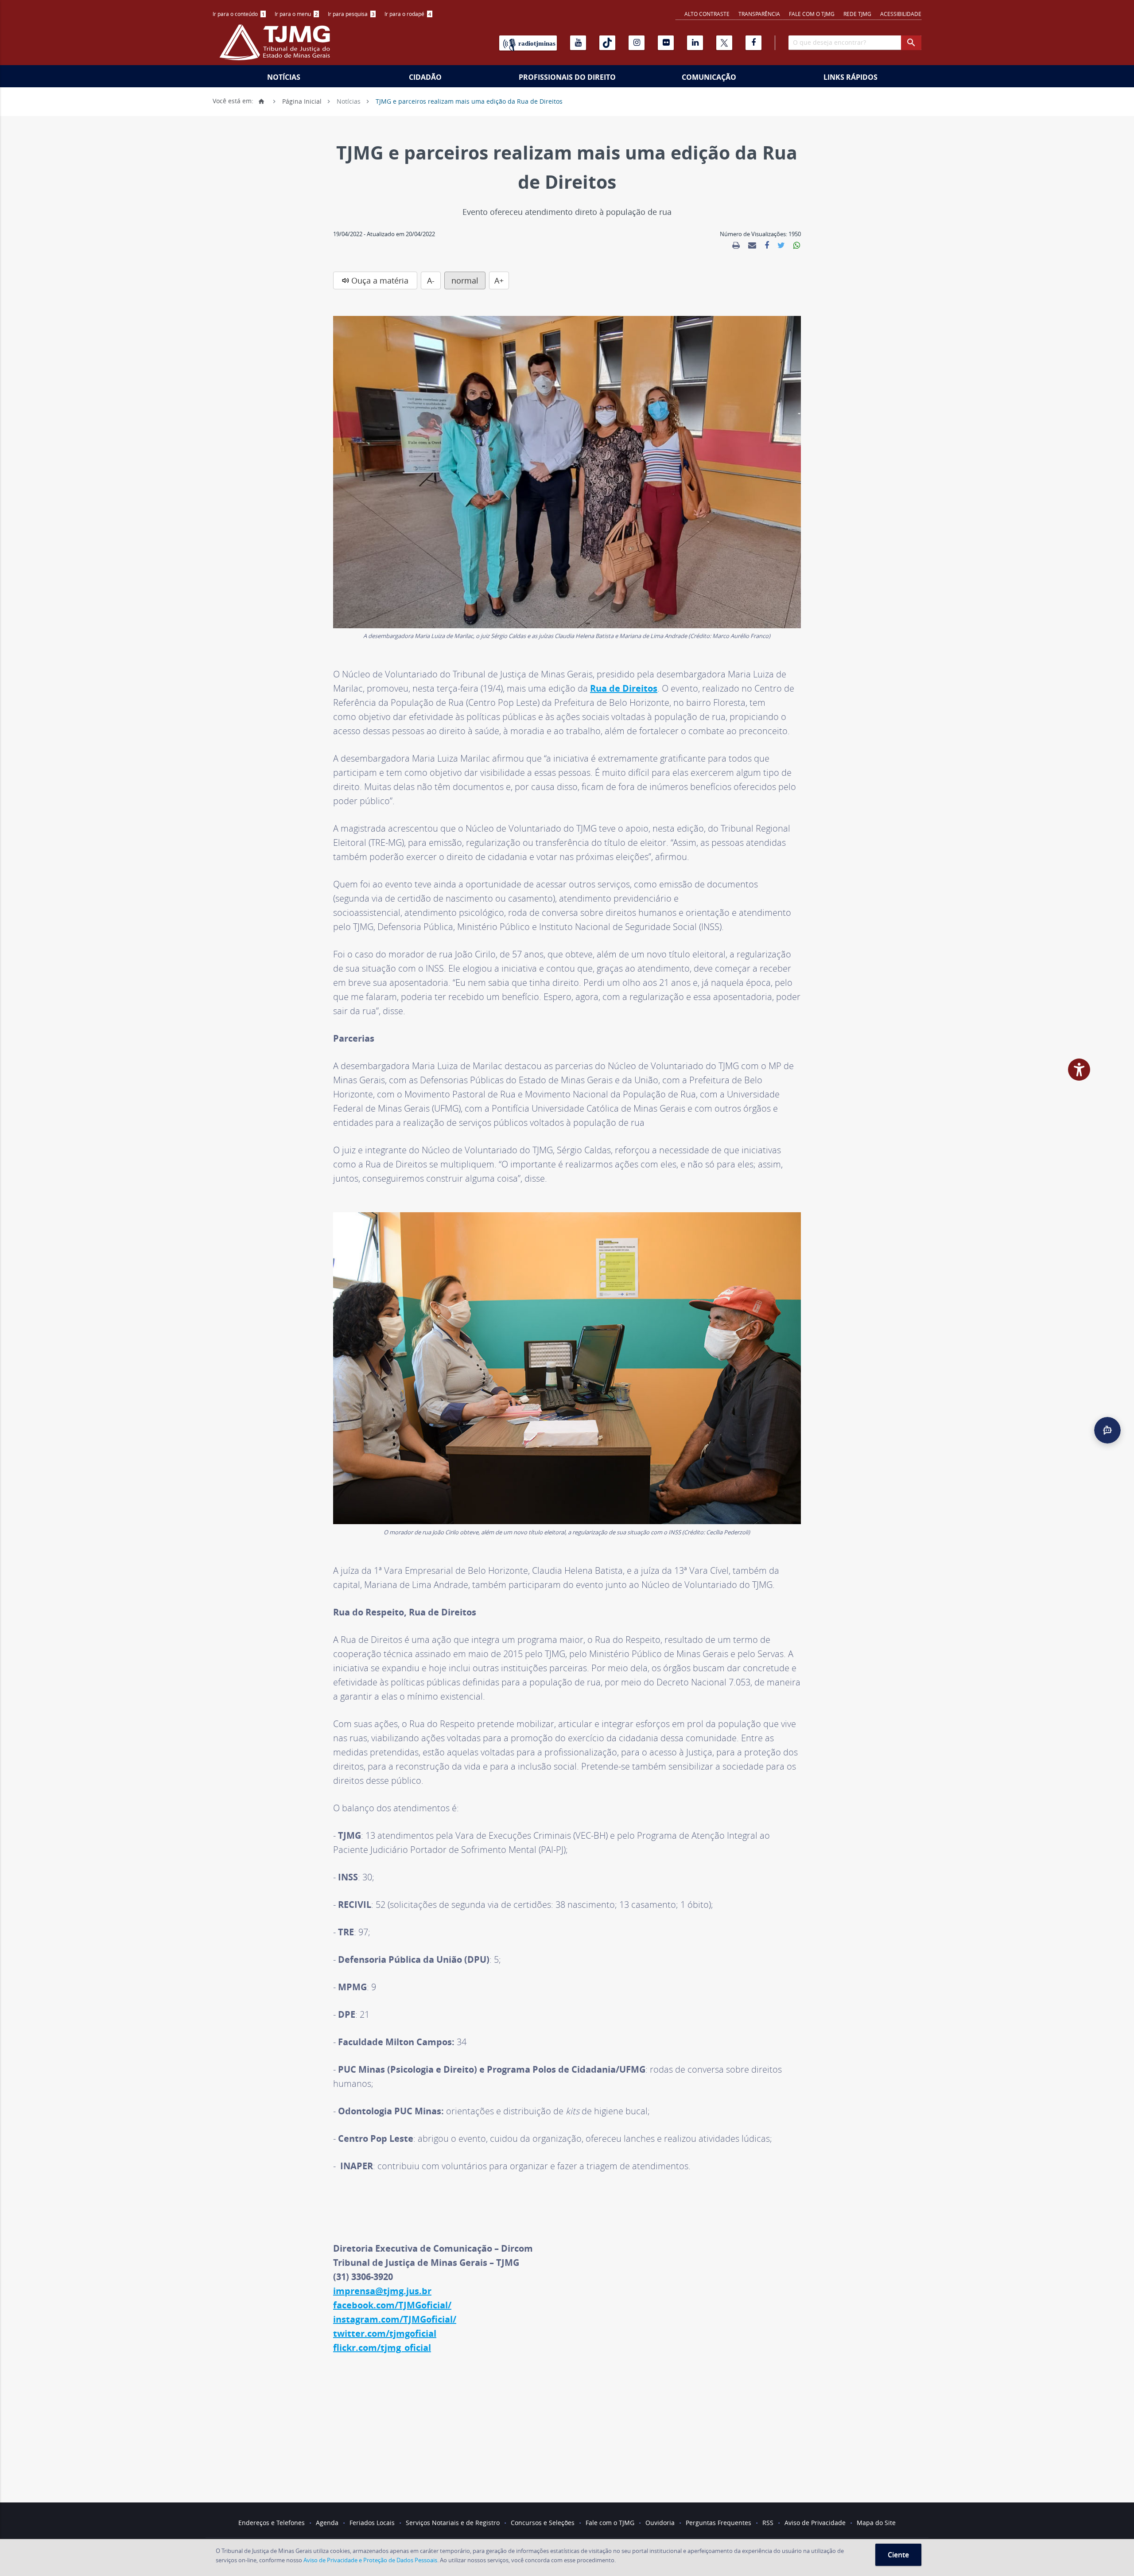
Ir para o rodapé (408, 14)
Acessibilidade (901, 14)
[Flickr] (666, 43)
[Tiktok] (607, 43)
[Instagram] (637, 43)
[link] (736, 245)
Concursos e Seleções (543, 2523)
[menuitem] (239, 14)
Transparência (759, 14)
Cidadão (425, 77)
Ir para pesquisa (351, 14)
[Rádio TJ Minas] (528, 43)
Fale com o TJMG (812, 14)
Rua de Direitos (624, 688)
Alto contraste (707, 14)
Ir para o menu (296, 14)
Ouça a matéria (380, 280)
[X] (724, 43)
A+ (499, 280)
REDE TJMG (857, 14)
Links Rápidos (850, 77)
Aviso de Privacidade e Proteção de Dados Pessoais (370, 2560)
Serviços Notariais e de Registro (453, 2523)
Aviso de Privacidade (815, 2523)
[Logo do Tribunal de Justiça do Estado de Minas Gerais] (277, 47)
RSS (768, 2523)
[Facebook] (753, 43)
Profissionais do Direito (567, 77)
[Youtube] (578, 43)
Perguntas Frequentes (718, 2523)
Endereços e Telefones (272, 2523)
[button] (1107, 1430)
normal (465, 280)
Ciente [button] (898, 2555)
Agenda (327, 2523)
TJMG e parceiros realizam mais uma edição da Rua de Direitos (469, 101)
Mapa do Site (876, 2523)
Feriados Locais (372, 2523)
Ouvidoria (660, 2523)
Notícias (284, 77)
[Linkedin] (695, 43)
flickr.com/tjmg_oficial (382, 2348)
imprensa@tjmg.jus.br (382, 2291)
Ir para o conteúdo (239, 14)
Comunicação (709, 77)
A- (431, 280)
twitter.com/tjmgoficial (385, 2333)
